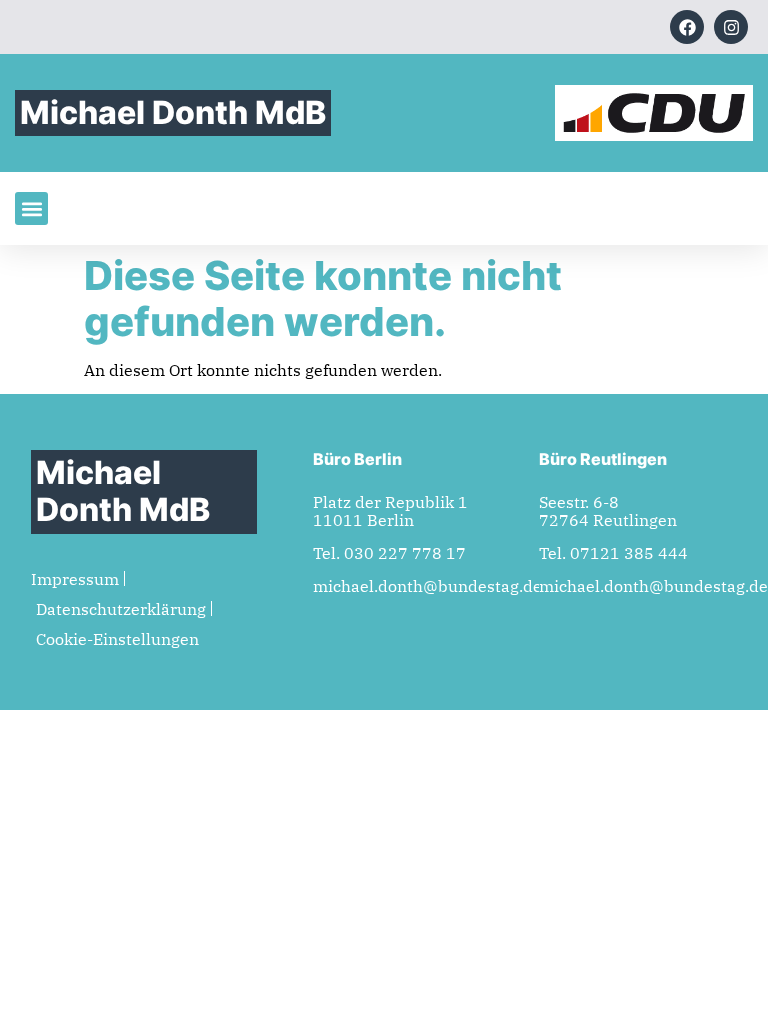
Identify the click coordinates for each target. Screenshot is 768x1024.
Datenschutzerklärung (121, 609)
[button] (31, 208)
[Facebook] (687, 27)
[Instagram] (731, 27)
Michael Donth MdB (173, 112)
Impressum (75, 579)
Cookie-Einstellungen (117, 639)
